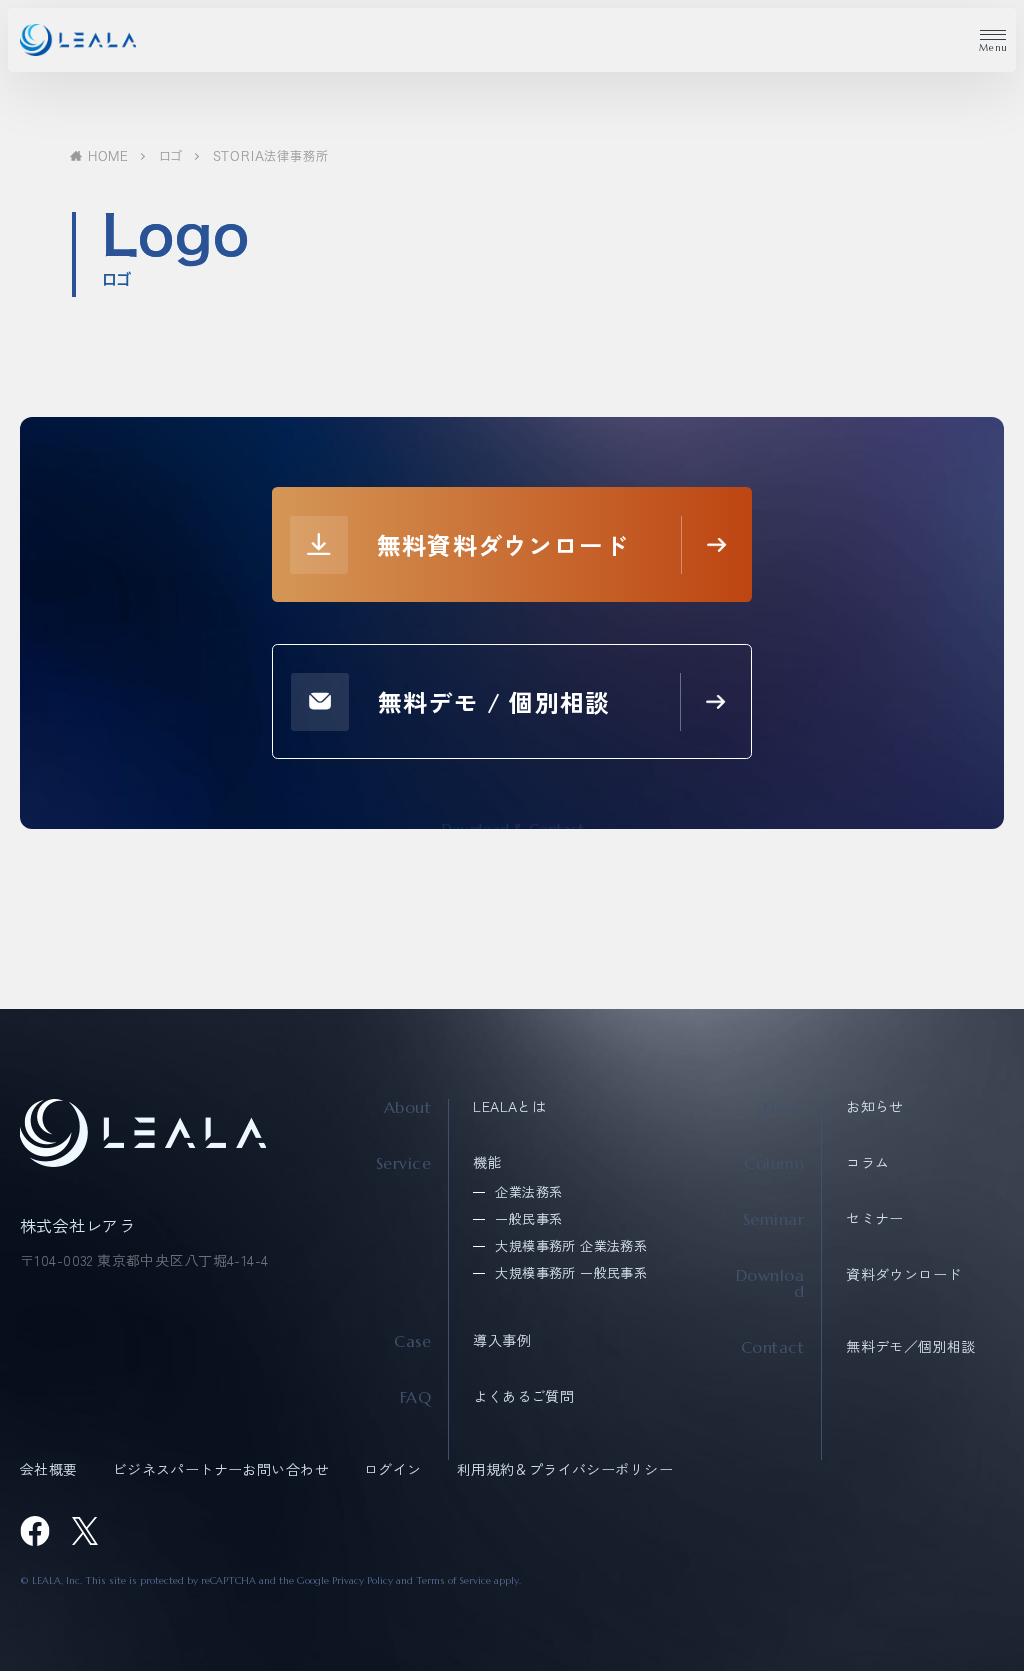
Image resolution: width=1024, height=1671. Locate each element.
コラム (867, 1162)
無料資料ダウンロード (503, 544)
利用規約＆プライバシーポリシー (565, 1469)
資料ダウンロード (903, 1274)
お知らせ (875, 1106)
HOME (108, 156)
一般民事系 (528, 1218)
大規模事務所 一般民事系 (571, 1272)
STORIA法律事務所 (271, 156)
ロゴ (171, 156)
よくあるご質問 (523, 1396)
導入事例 (502, 1340)
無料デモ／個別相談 (911, 1346)
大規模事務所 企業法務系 (571, 1245)
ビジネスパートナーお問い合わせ (221, 1469)
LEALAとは (509, 1106)
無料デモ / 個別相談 (494, 701)
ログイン (393, 1469)
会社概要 (49, 1469)
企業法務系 (528, 1191)
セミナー (875, 1218)
